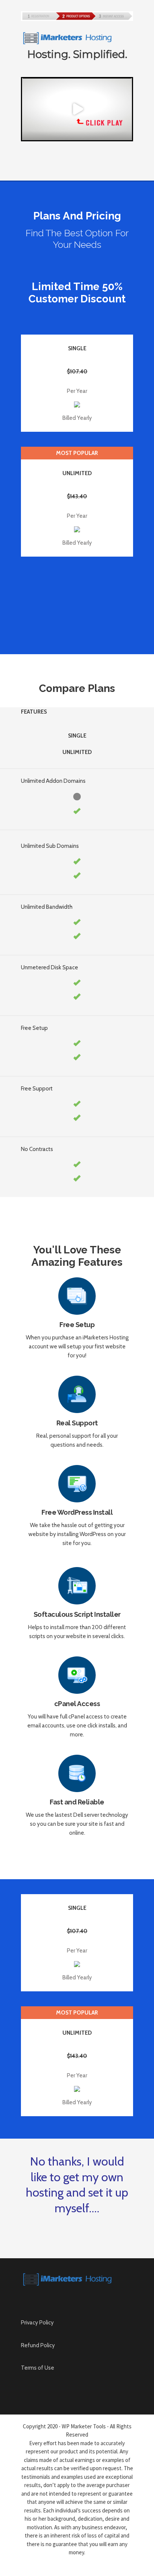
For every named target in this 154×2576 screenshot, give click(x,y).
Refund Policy (38, 2345)
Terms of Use (38, 2368)
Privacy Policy (37, 2323)
